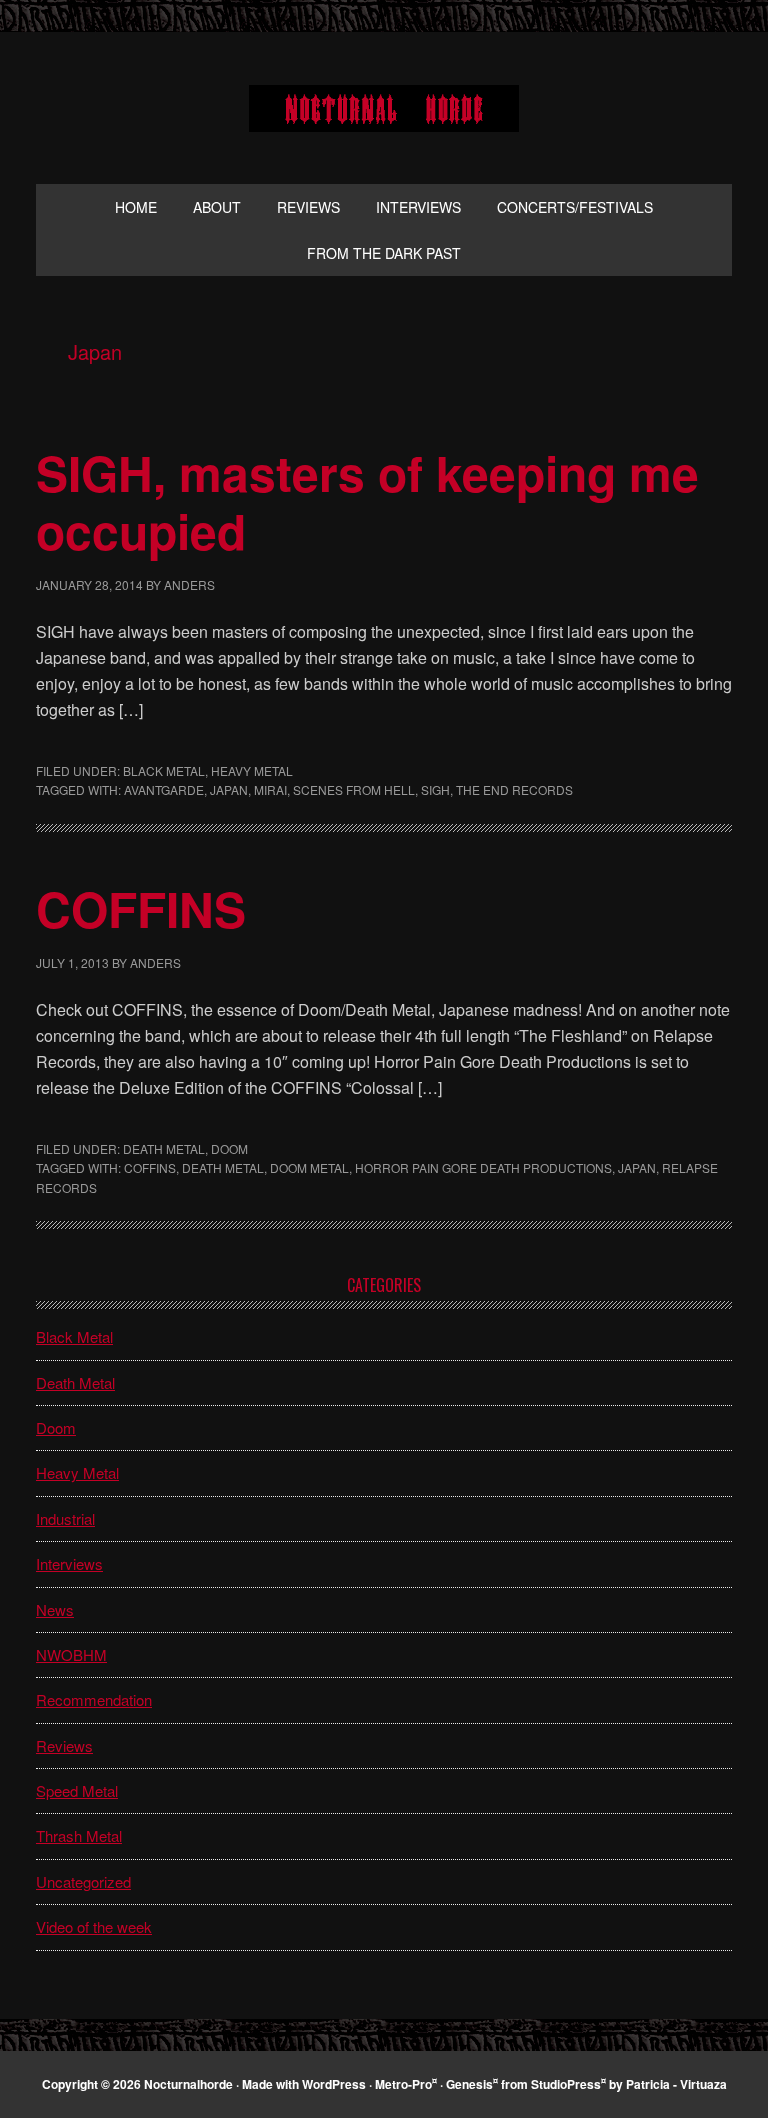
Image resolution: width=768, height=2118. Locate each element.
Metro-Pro (403, 2084)
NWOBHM (71, 1654)
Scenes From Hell (354, 789)
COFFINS (141, 908)
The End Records (514, 789)
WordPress (334, 2084)
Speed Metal (77, 1790)
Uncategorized (83, 1881)
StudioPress (566, 2084)
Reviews (64, 1745)
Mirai (270, 789)
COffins (150, 1167)
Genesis (469, 2084)
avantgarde (164, 789)
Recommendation (94, 1699)
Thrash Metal (79, 1835)
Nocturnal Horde (384, 108)
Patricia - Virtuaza (676, 2084)
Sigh (435, 789)
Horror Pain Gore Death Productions (483, 1167)
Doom (229, 1148)
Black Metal (164, 770)
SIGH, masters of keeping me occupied (367, 501)
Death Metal (164, 1148)
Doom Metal (309, 1167)
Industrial (65, 1518)
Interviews (69, 1563)
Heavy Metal (252, 770)
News (55, 1609)
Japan (229, 789)
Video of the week (94, 1926)
